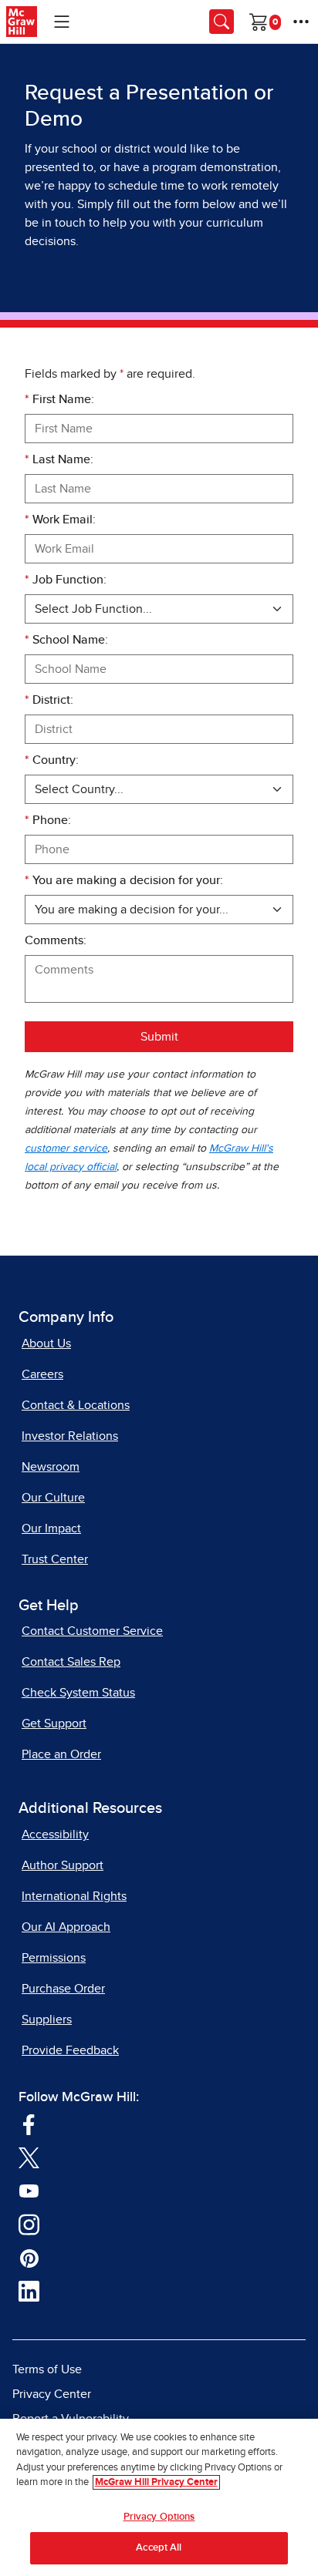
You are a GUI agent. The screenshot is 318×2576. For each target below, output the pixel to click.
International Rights (74, 1896)
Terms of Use (47, 2369)
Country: (52, 760)
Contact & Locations (76, 1405)
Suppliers (47, 2019)
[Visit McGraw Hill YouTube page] (29, 2190)
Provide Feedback (70, 2050)
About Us (46, 1343)
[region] (159, 2497)
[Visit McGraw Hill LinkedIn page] (29, 2291)
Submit (159, 1037)
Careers (42, 1374)
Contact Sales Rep (71, 1662)
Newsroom (51, 1467)
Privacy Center (52, 2394)
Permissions (54, 1958)
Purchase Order (63, 1989)
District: (49, 700)
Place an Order (61, 1754)
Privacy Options (159, 2517)
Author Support (63, 1865)
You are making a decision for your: (124, 880)
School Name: (66, 640)
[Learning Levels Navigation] (62, 22)
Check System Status (78, 1693)
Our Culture (53, 1498)
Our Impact (51, 1528)
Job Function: (66, 580)
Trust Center (55, 1559)
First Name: (59, 399)
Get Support (54, 1723)
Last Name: (59, 459)
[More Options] (301, 22)
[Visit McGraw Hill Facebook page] (29, 2124)
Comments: (56, 940)
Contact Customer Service (92, 1631)
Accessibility (55, 1834)
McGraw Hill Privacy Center (156, 2482)
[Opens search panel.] (222, 22)
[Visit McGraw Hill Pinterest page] (29, 2257)
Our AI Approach (66, 1927)
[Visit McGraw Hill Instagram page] (29, 2224)
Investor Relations (70, 1436)
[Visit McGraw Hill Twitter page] (29, 2157)
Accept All (159, 2548)
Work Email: (60, 520)
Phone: (48, 820)
